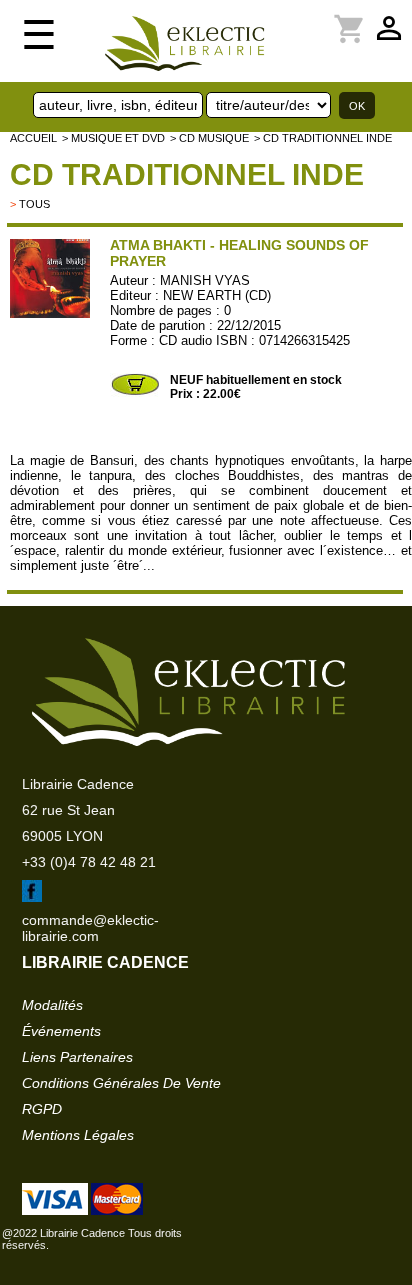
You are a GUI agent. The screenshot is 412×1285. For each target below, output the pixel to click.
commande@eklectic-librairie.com (90, 928)
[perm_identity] (294, 17)
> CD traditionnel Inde (323, 138)
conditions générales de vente (121, 1083)
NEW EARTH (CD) (217, 295)
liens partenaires (77, 1057)
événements (61, 1031)
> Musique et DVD (113, 138)
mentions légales (78, 1135)
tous (34, 204)
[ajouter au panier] (135, 393)
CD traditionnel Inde (187, 174)
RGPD (42, 1109)
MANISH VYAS (205, 280)
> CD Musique (209, 138)
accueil (33, 138)
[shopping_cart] (306, 17)
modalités (52, 1005)
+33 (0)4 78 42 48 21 (89, 862)
